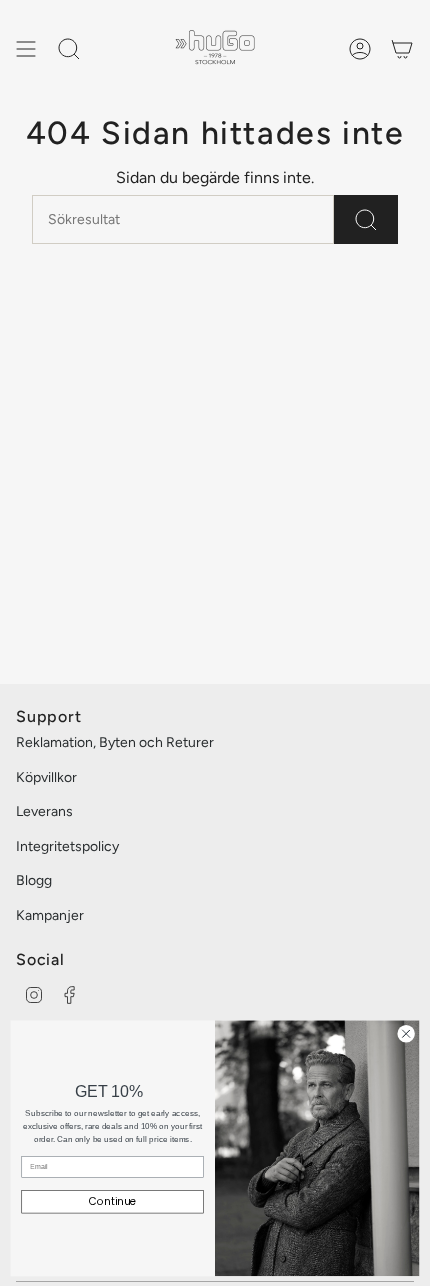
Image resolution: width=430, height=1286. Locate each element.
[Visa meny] (26, 49)
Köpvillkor (46, 777)
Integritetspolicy (67, 846)
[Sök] (366, 219)
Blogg (34, 880)
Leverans (44, 811)
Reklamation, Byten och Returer (115, 742)
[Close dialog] (406, 1033)
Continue (113, 1201)
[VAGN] (402, 49)
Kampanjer (50, 915)
